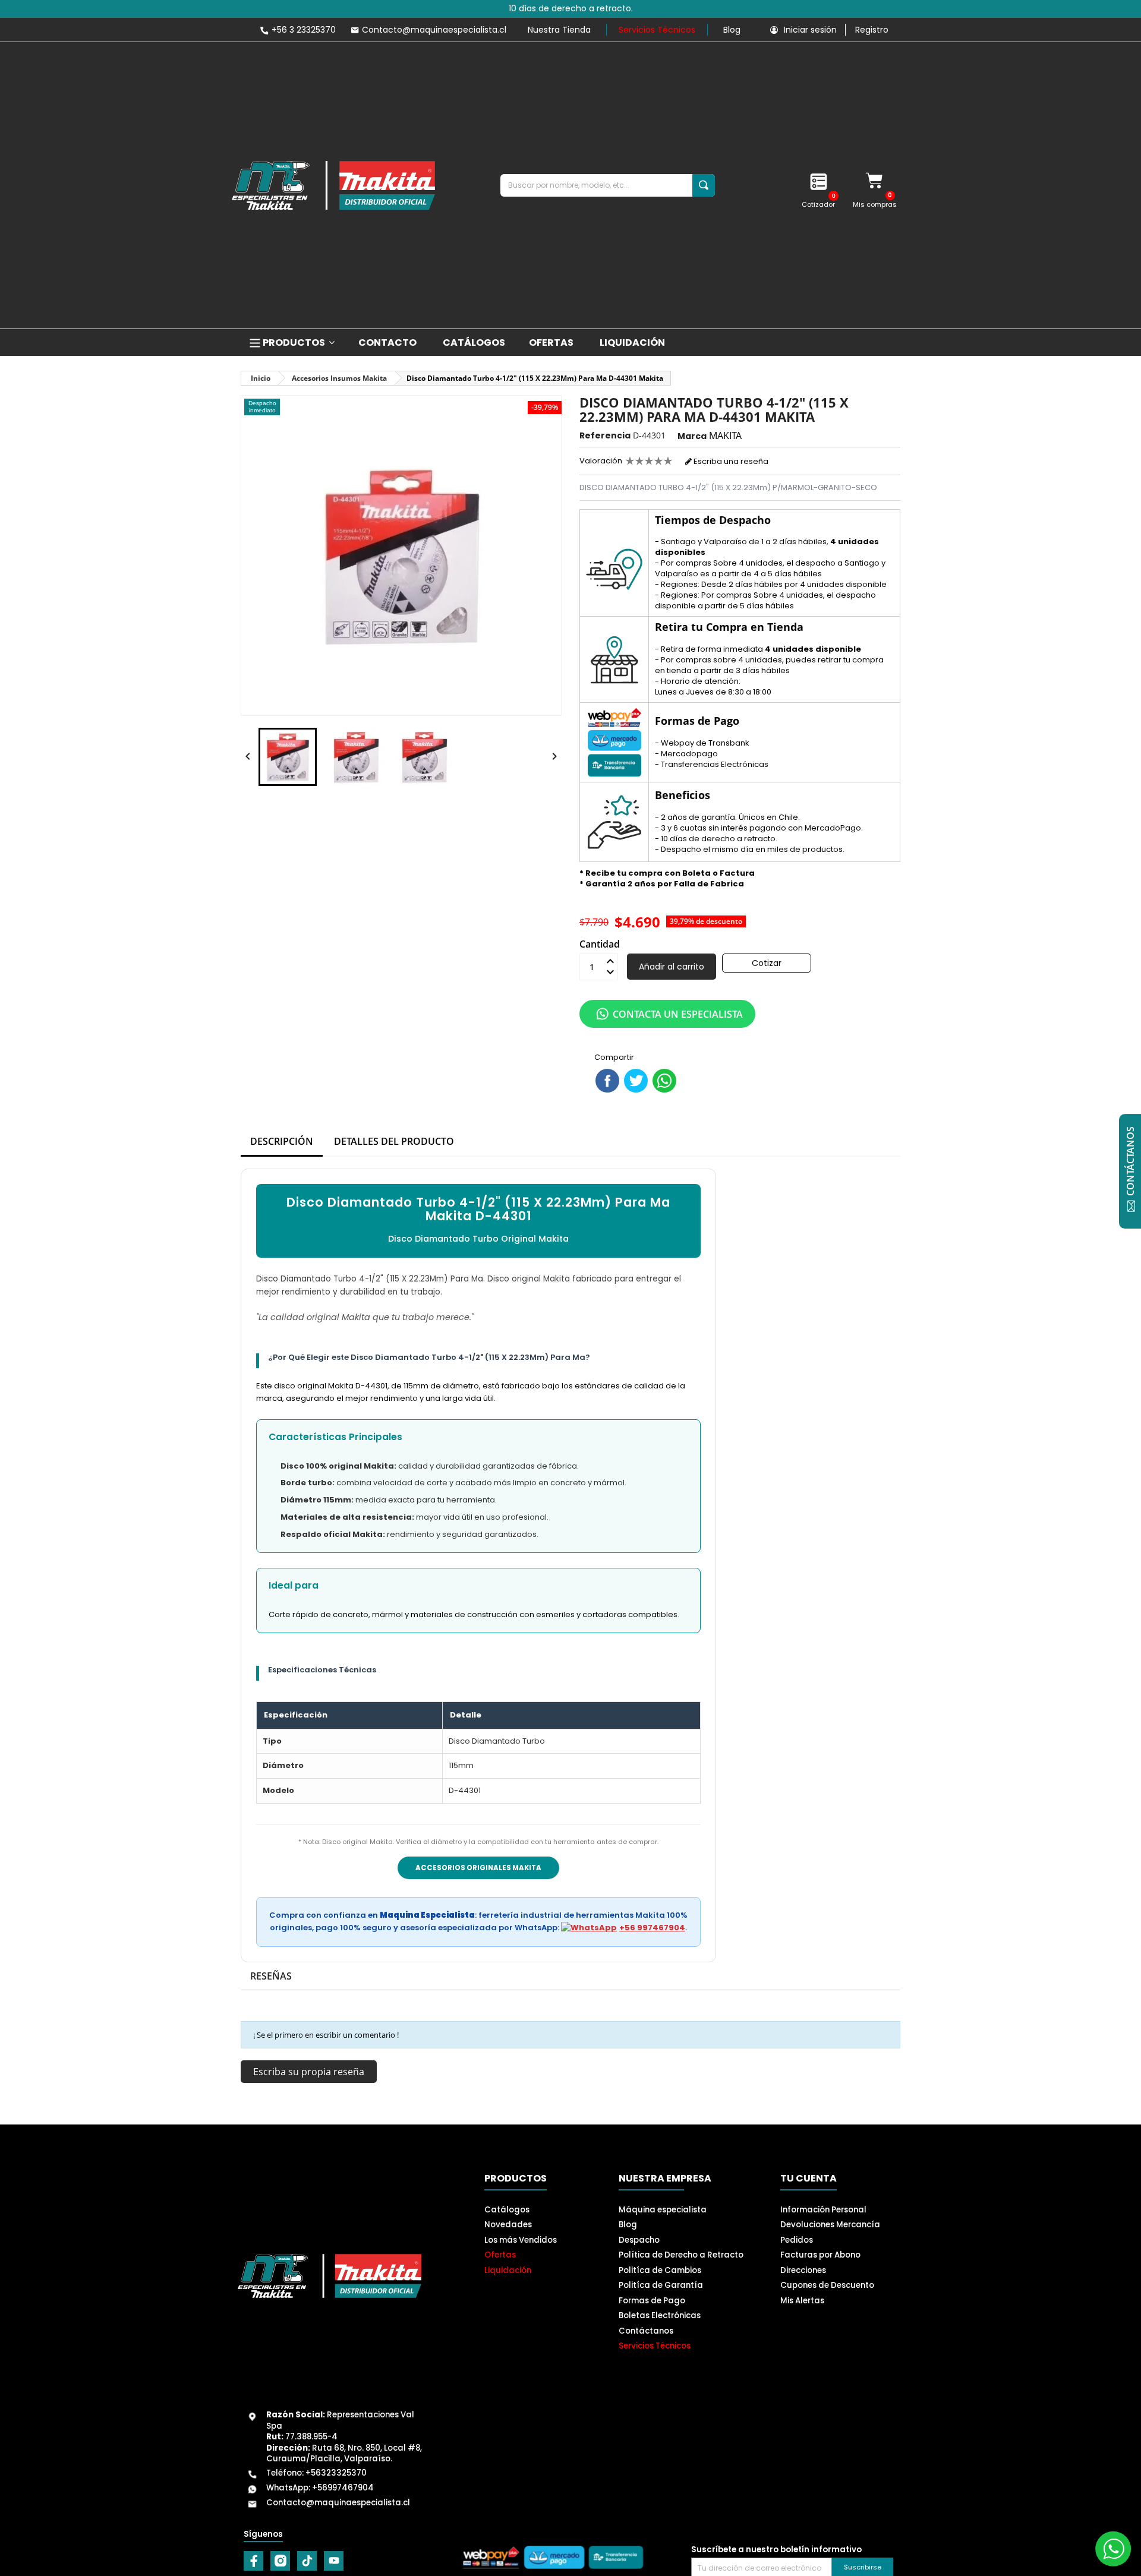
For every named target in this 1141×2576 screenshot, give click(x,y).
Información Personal (823, 2210)
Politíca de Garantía (661, 2285)
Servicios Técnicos (657, 30)
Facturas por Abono (820, 2255)
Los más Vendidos (521, 2240)
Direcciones (803, 2270)
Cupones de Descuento (827, 2285)
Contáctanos (646, 2331)
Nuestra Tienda (559, 30)
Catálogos (507, 2210)
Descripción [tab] (282, 1141)
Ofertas (500, 2255)
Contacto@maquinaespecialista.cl (338, 2503)
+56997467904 (343, 2488)
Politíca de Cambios (660, 2270)
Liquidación (508, 2270)
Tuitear (636, 1081)
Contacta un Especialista (678, 1014)
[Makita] (333, 185)
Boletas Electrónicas (660, 2315)
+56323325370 (336, 2473)
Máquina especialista (663, 2210)
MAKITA (725, 435)
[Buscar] (704, 185)
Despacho (639, 2240)
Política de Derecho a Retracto (681, 2255)
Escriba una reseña (730, 461)
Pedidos (797, 2240)
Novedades (508, 2225)
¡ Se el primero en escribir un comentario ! (326, 2035)
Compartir (607, 1081)
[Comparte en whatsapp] (664, 1081)
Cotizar (767, 963)
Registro (872, 30)
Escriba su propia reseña (309, 2072)
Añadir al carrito (672, 967)
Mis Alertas (802, 2301)
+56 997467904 (652, 1928)
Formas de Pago (652, 2301)
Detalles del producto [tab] (394, 1141)
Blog (732, 30)
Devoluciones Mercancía (830, 2225)
